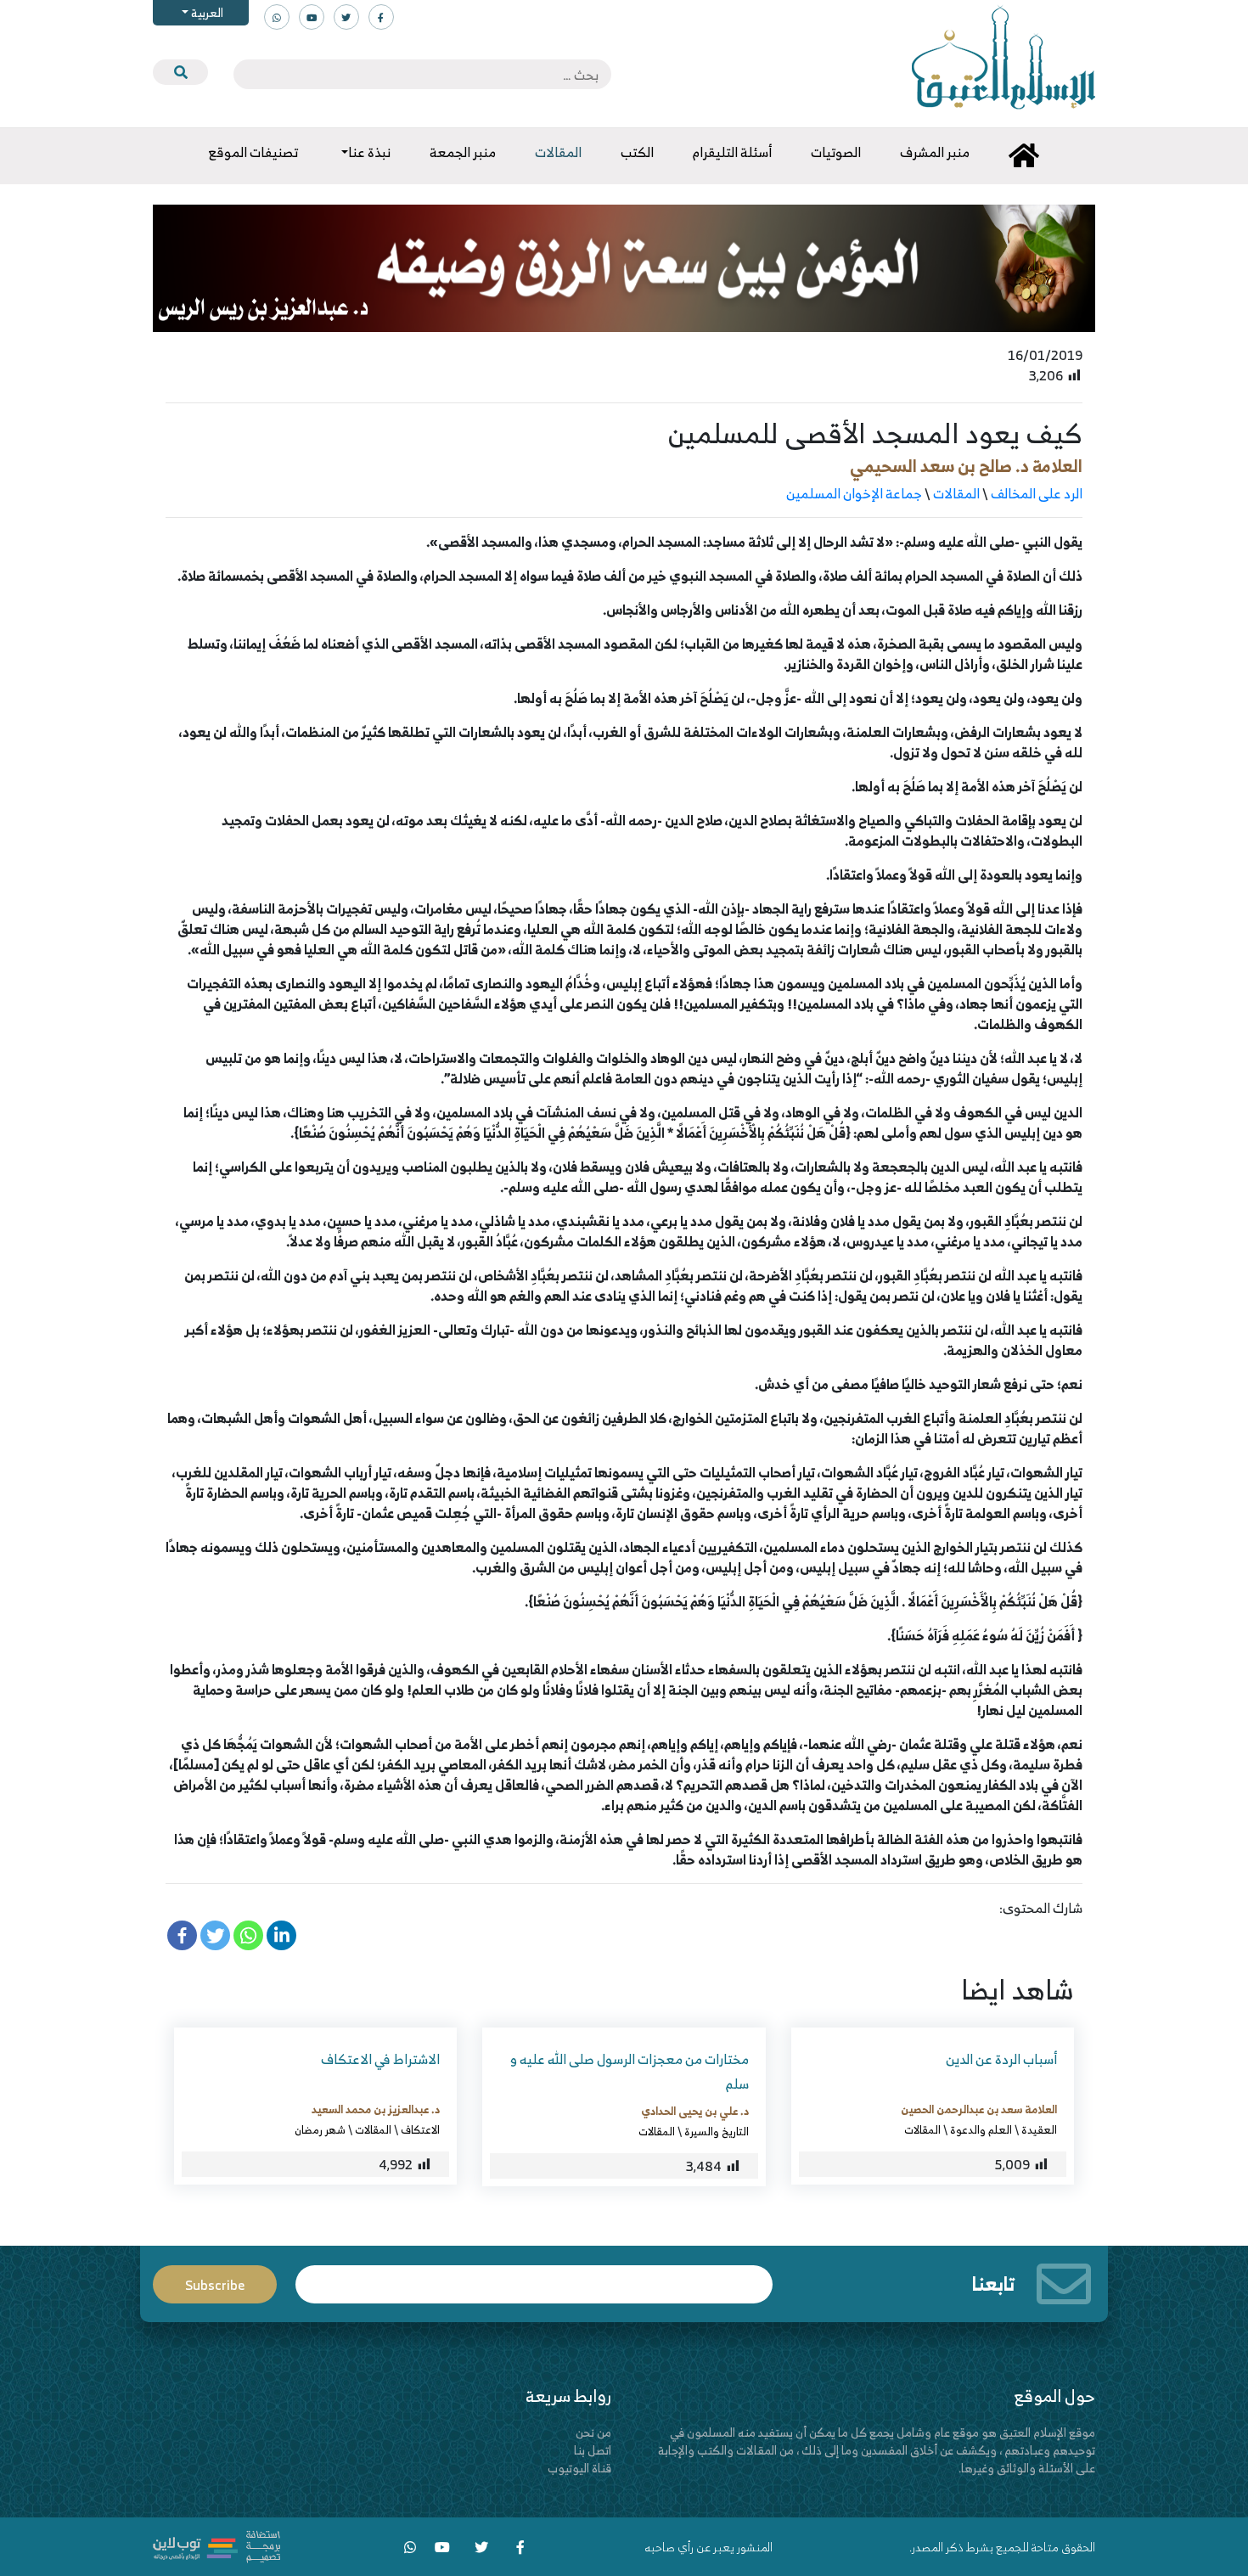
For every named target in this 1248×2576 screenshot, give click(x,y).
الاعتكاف (420, 2129)
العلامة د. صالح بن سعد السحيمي (966, 466)
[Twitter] (215, 1935)
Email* (534, 2277)
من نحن (593, 2432)
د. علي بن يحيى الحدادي (695, 2111)
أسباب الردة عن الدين (1001, 2059)
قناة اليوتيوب (579, 2468)
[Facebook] (182, 1935)
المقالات (956, 493)
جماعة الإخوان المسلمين (854, 493)
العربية (206, 12)
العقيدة (1039, 2129)
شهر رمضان (320, 2129)
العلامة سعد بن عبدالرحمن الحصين (979, 2109)
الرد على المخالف (1037, 493)
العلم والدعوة (981, 2129)
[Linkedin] (281, 1935)
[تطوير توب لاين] (216, 2545)
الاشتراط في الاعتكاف (380, 2059)
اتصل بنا (593, 2450)
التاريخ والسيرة (717, 2131)
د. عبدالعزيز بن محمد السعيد (376, 2109)
